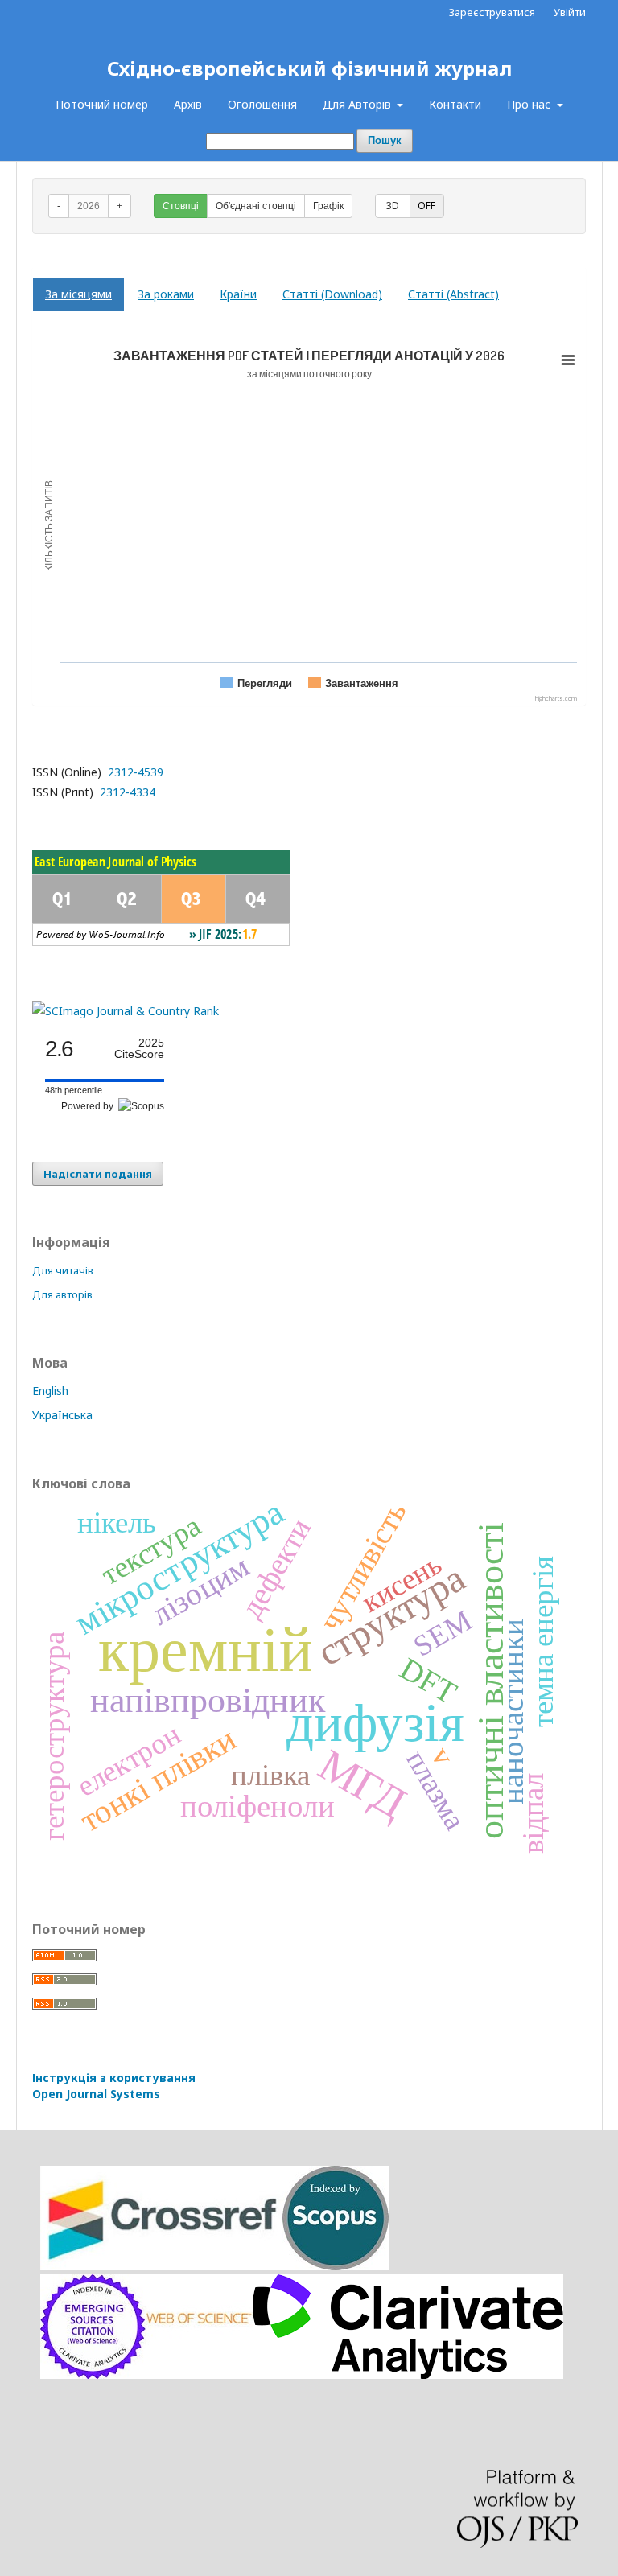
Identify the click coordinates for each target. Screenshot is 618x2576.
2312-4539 (134, 772)
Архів (188, 104)
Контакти (455, 104)
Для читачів (63, 1270)
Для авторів (62, 1294)
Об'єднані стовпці (256, 206)
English (50, 1391)
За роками (166, 294)
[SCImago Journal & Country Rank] (126, 1011)
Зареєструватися (492, 12)
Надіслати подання (98, 1174)
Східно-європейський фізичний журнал (309, 68)
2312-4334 (126, 792)
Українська (62, 1415)
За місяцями (78, 294)
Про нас (530, 104)
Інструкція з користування (114, 2086)
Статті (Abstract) (453, 294)
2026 (89, 206)
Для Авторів (358, 104)
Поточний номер (102, 104)
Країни (238, 294)
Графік (328, 206)
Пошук (385, 140)
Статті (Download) (332, 294)
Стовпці (181, 206)
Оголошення (262, 104)
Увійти (570, 12)
